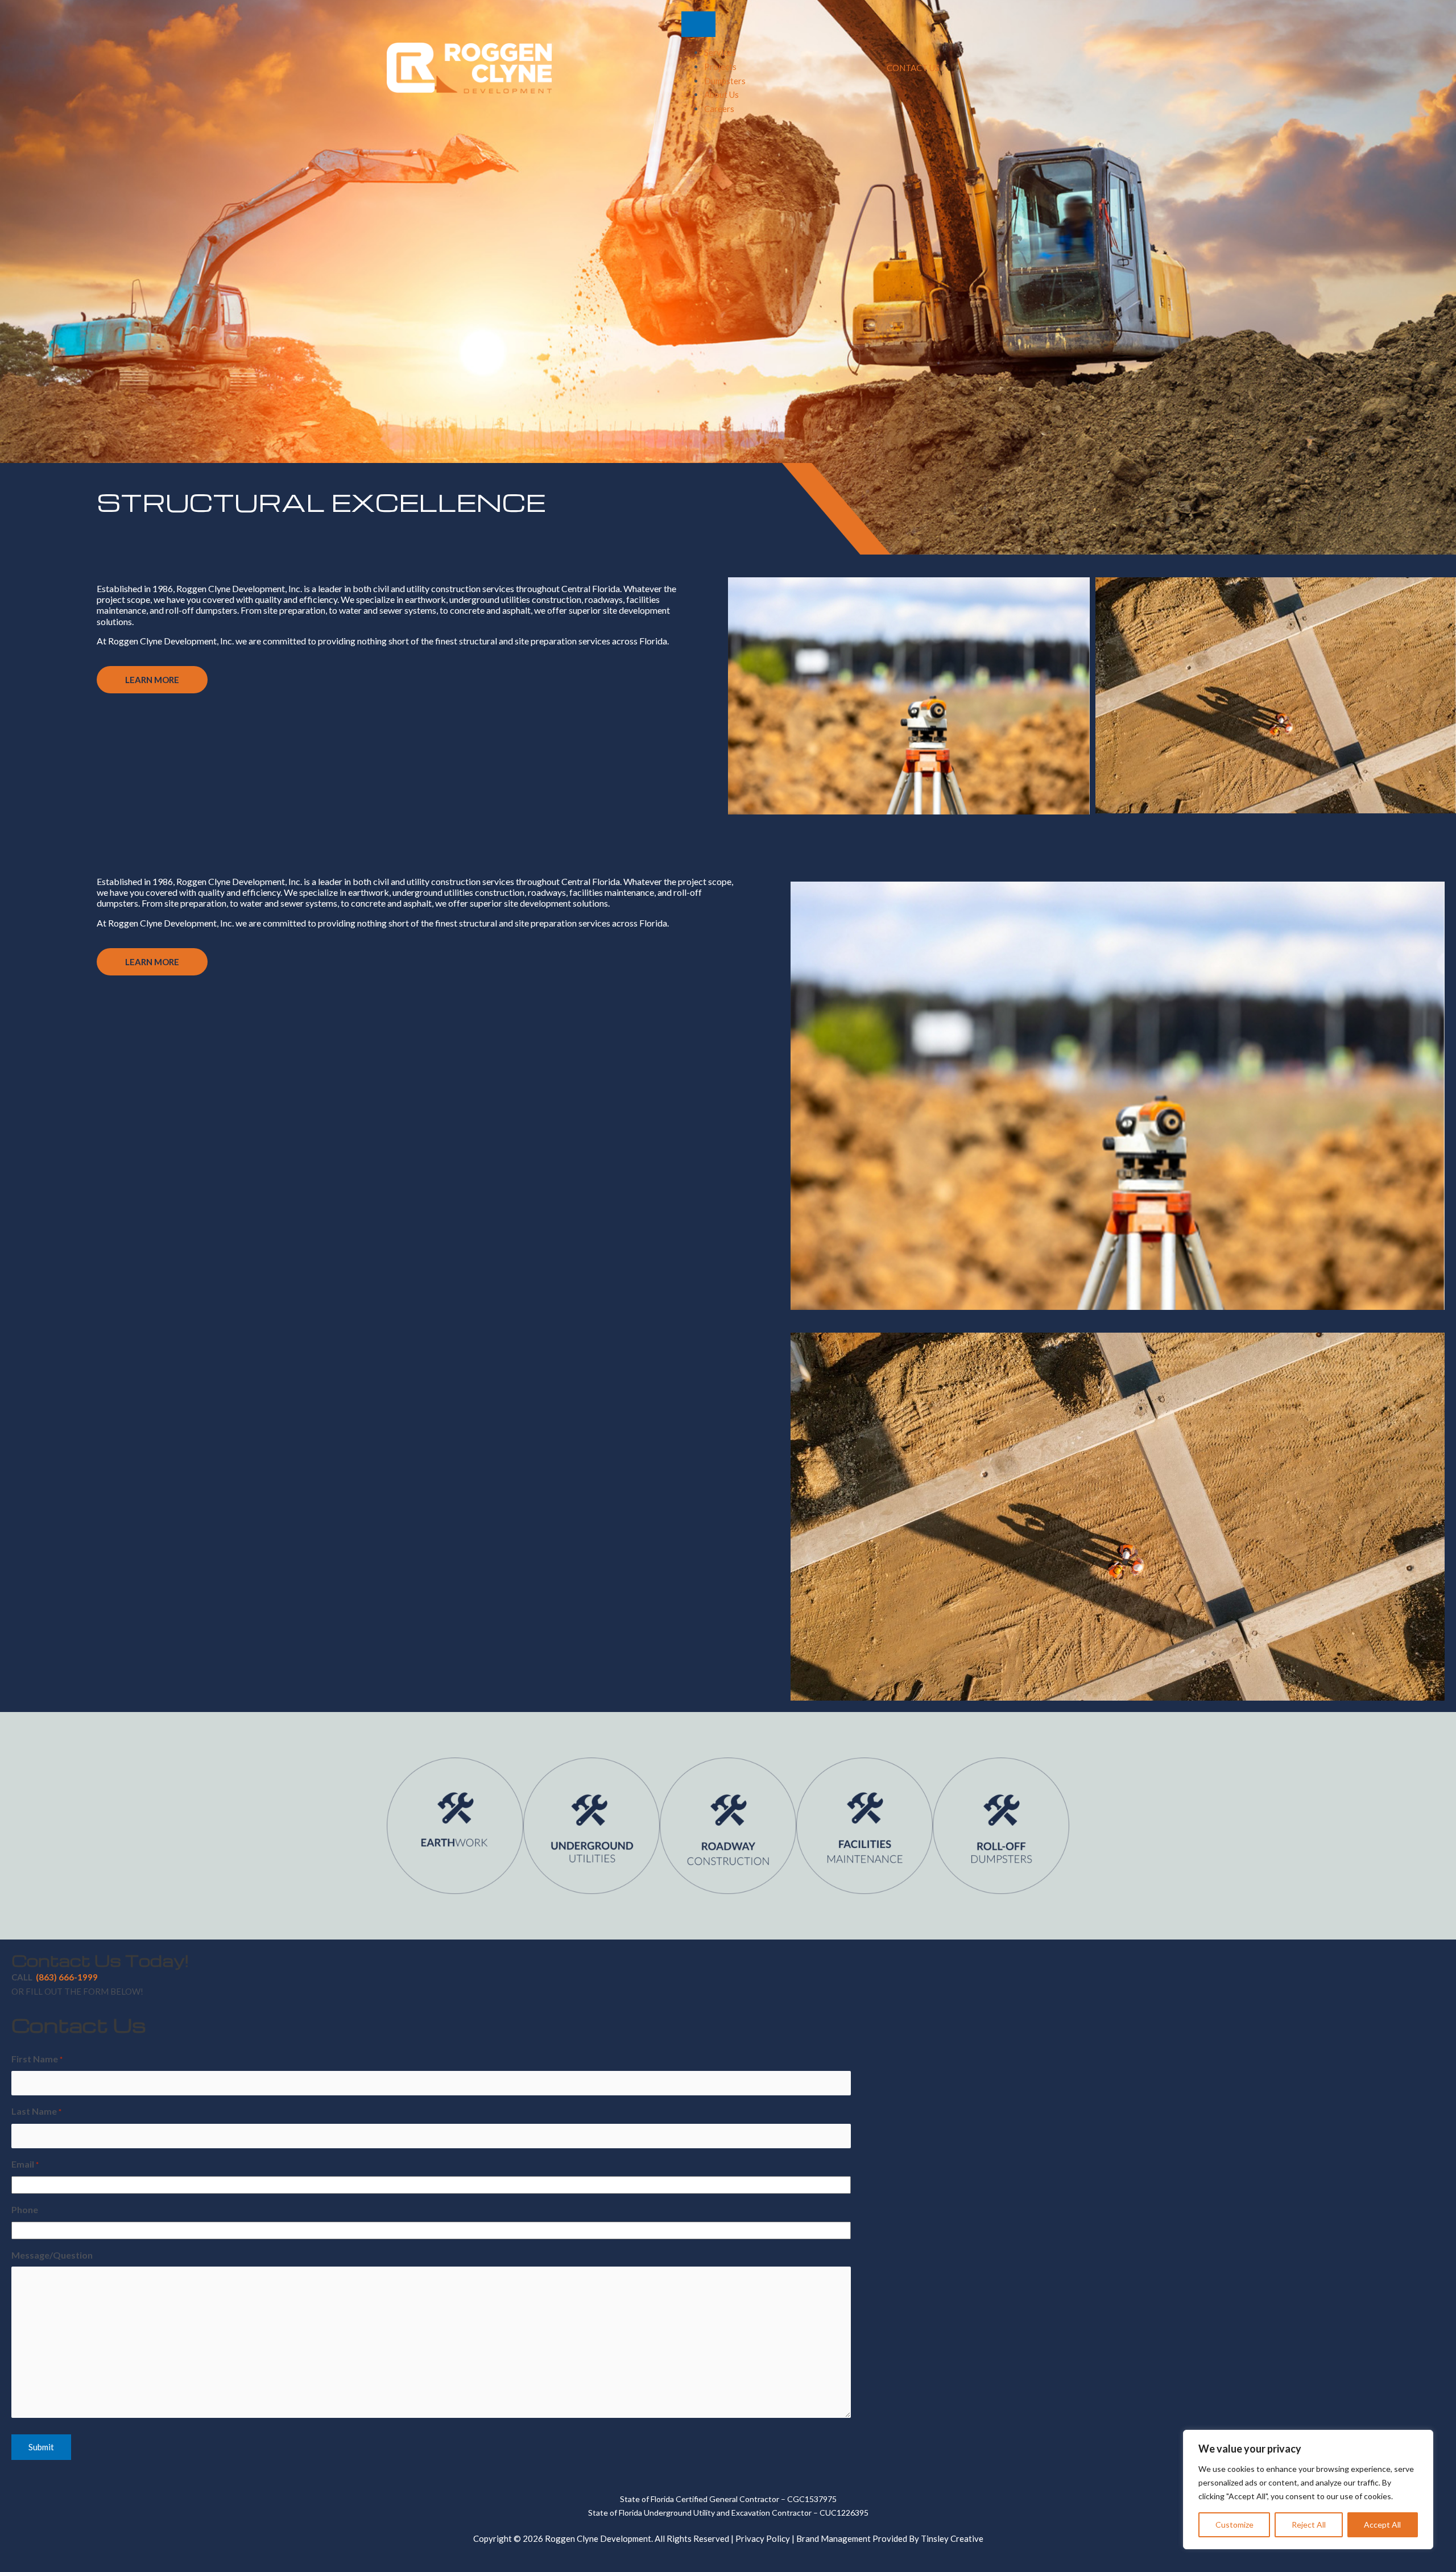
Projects (720, 67)
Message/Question (52, 2255)
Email (25, 2164)
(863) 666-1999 (67, 1977)
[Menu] (698, 24)
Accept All (1382, 2525)
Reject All (1309, 2525)
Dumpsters (725, 81)
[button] (152, 680)
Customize (1234, 2525)
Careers (719, 109)
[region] (1308, 2490)
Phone (25, 2209)
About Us (721, 94)
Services (720, 52)
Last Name (36, 2111)
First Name (37, 2059)
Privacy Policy (763, 2538)
